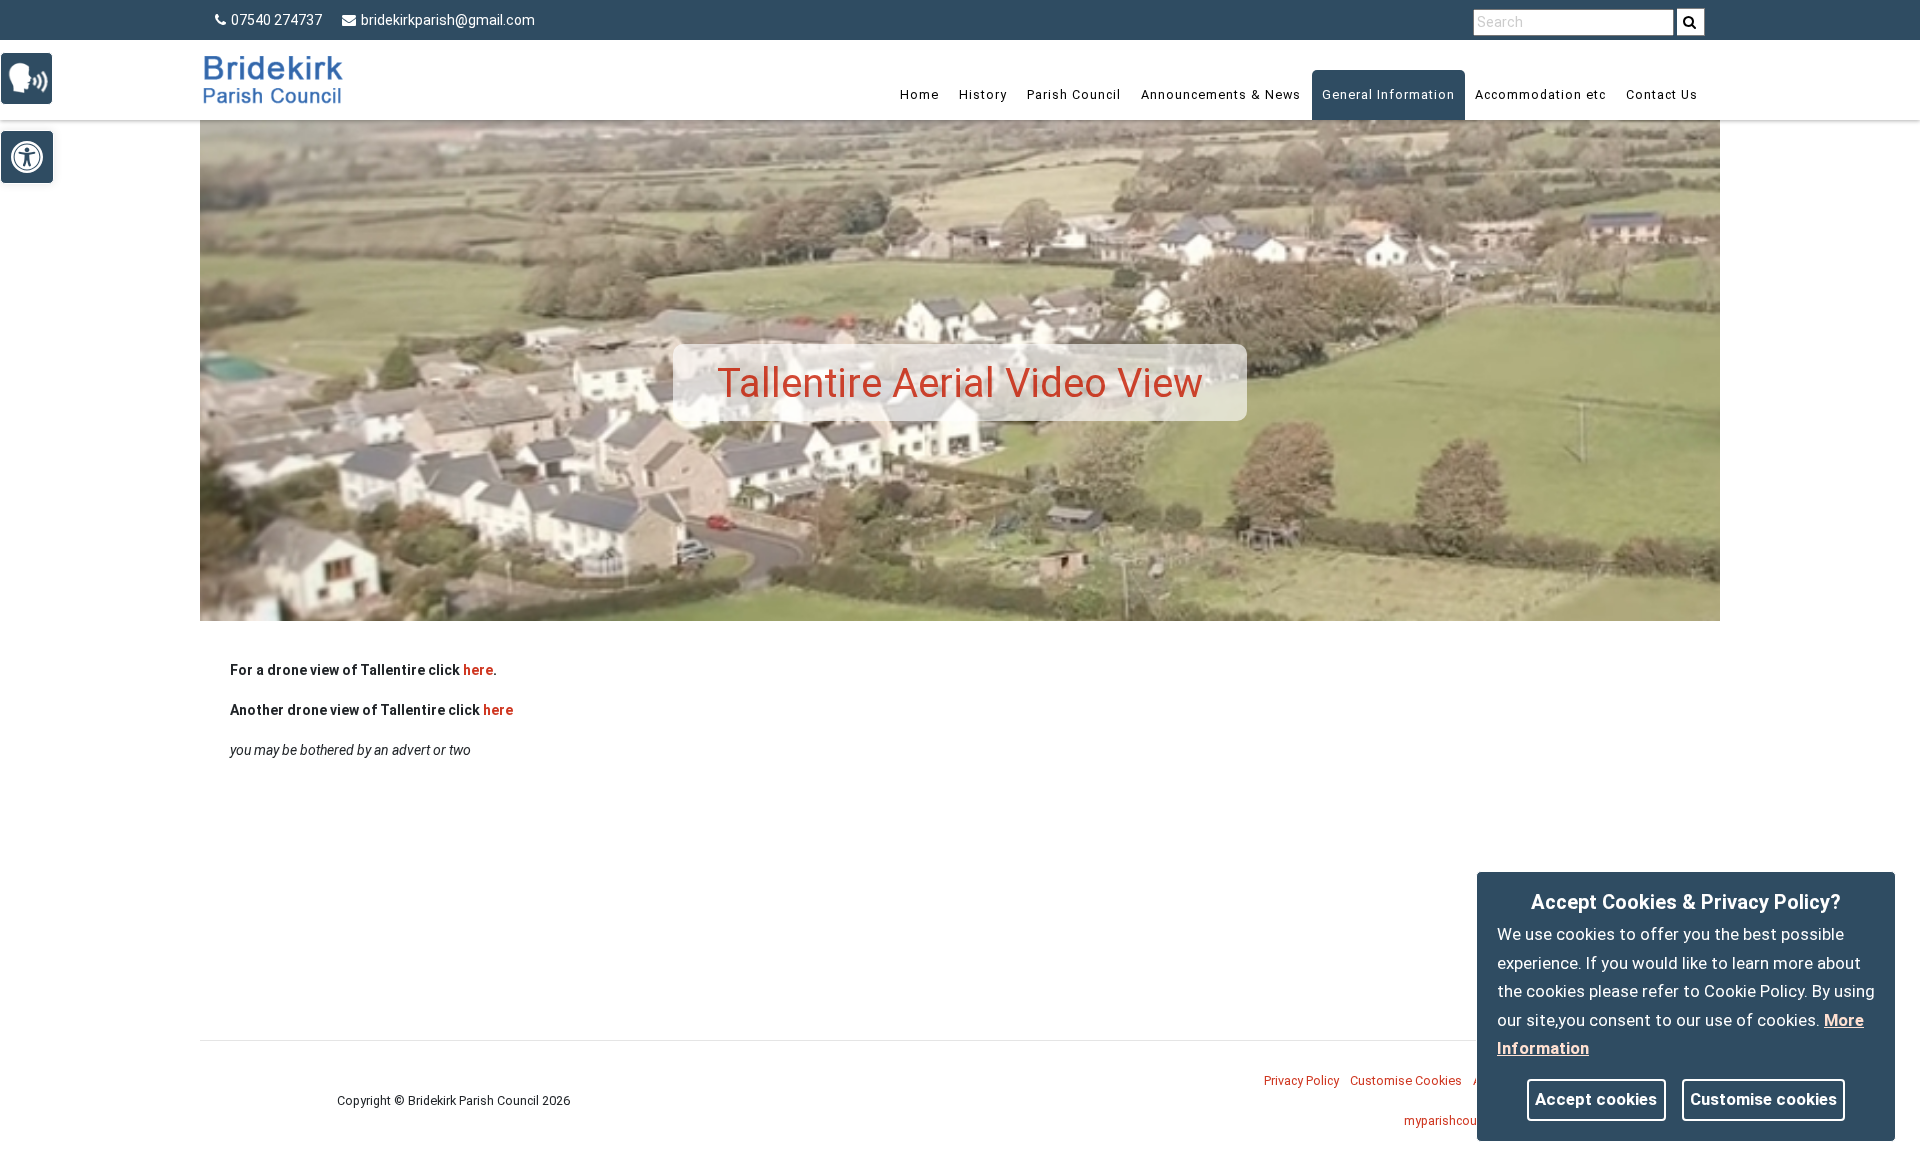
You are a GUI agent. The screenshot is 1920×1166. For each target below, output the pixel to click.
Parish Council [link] (1074, 94)
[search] (1691, 22)
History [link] (983, 94)
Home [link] (919, 94)
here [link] (478, 670)
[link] (1689, 22)
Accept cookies (1596, 1099)
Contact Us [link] (1662, 94)
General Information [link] (1388, 94)
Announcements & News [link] (1221, 94)
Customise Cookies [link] (1406, 1080)
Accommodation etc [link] (1540, 94)
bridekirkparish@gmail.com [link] (448, 20)
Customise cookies (1763, 1099)
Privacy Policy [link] (1301, 1080)
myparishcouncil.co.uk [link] (1466, 1120)
